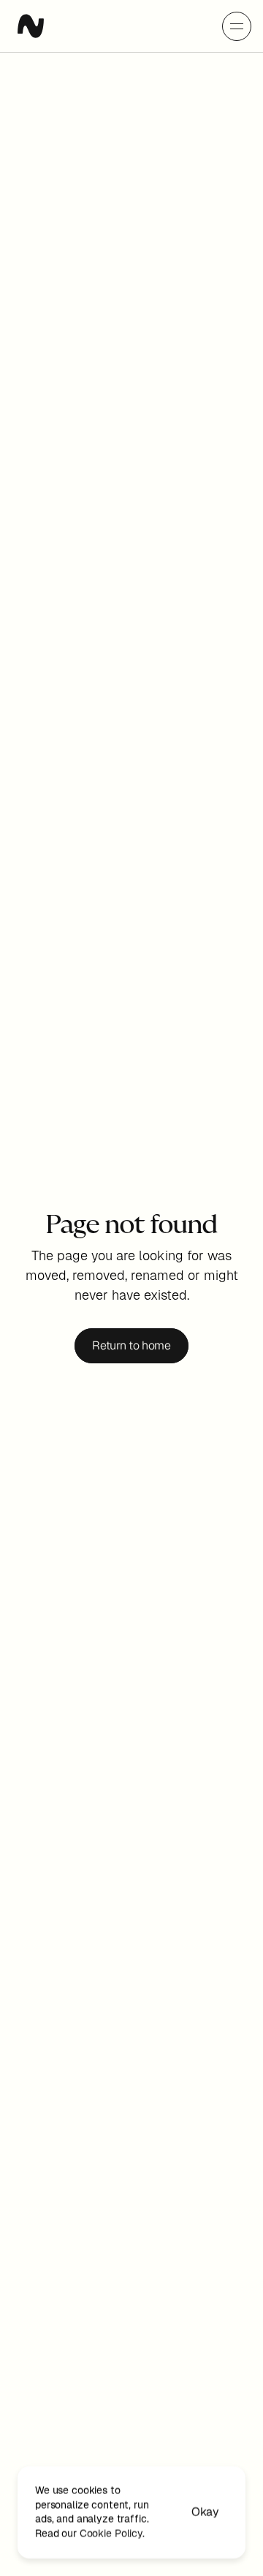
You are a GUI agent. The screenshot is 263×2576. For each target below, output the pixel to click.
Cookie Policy (111, 2533)
